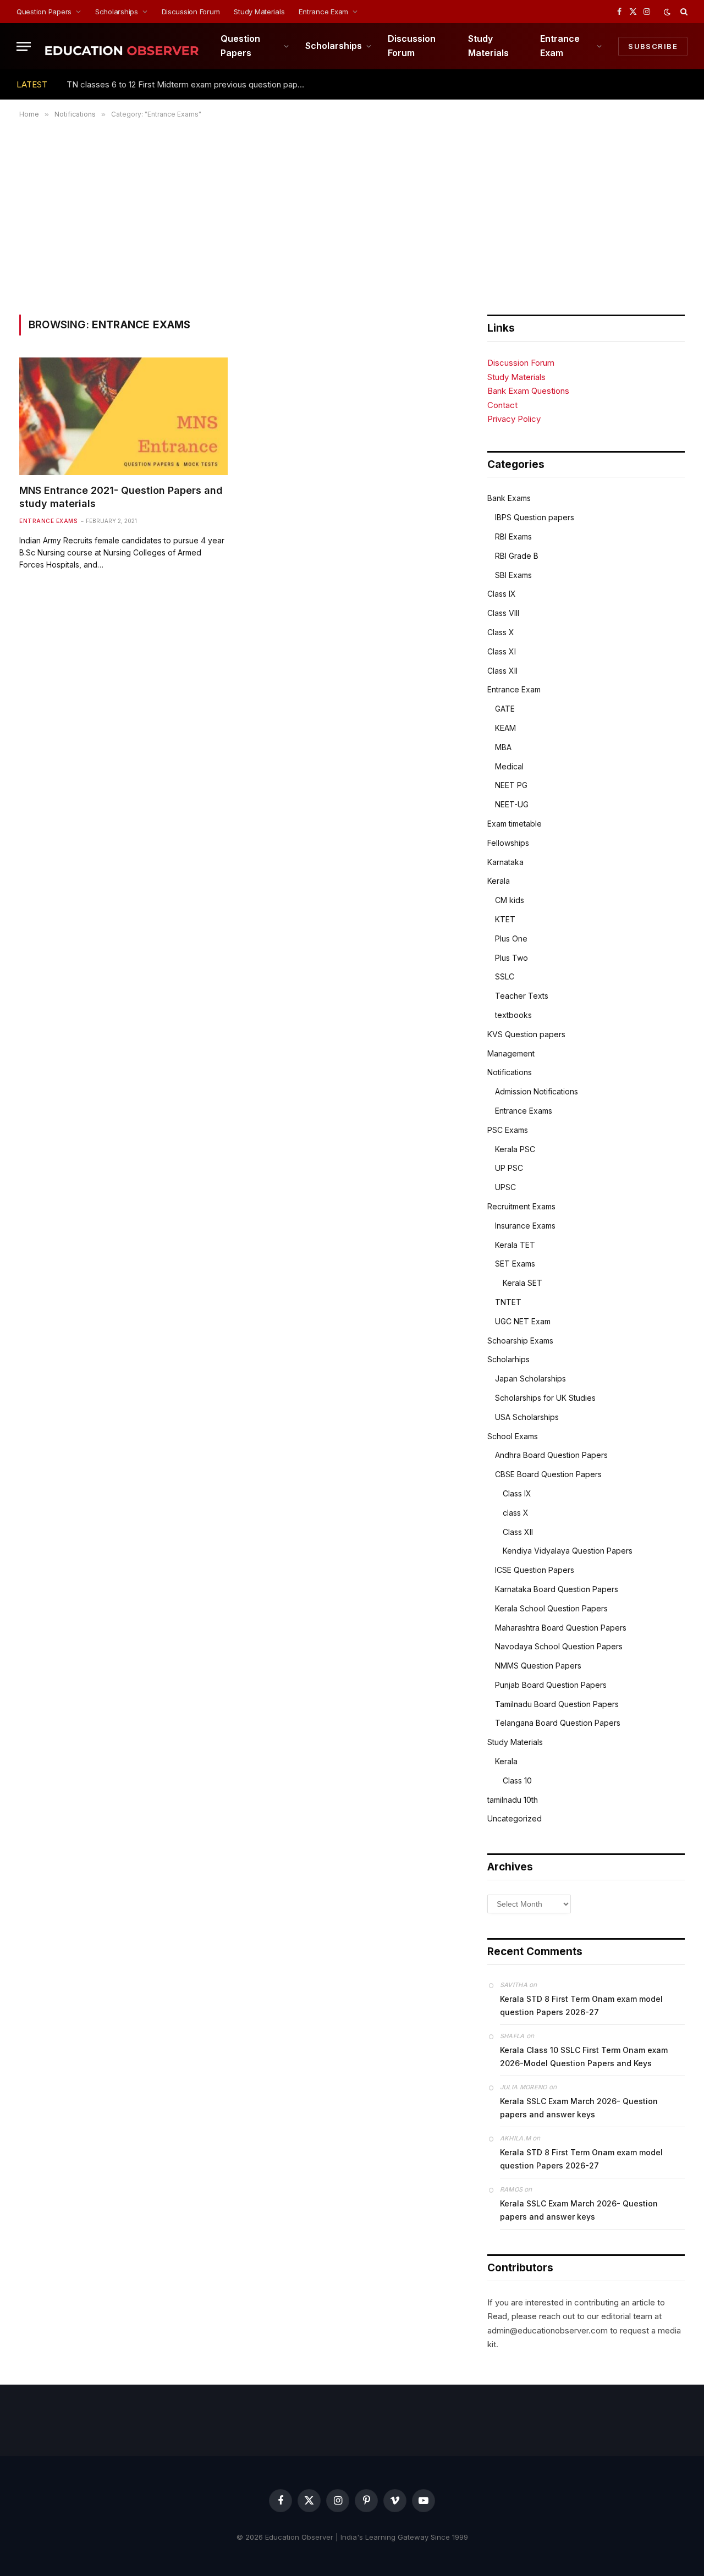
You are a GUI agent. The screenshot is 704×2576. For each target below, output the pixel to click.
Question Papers (44, 12)
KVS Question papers (526, 1034)
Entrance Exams (48, 521)
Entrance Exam (323, 12)
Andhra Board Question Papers (551, 1455)
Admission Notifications (537, 1091)
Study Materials (259, 12)
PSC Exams (508, 1130)
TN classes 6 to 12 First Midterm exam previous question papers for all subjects (190, 84)
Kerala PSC (515, 1149)
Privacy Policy (514, 419)
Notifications (510, 1072)
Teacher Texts (522, 996)
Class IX (502, 594)
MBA (503, 747)
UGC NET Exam (523, 1321)
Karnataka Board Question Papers (557, 1589)
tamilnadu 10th (513, 1800)
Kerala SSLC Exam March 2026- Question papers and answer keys (579, 2108)
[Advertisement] (352, 214)
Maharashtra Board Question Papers (561, 1628)
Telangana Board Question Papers (558, 1723)
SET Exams (515, 1264)
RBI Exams (513, 536)
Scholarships (117, 12)
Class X (501, 632)
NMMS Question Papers (538, 1666)
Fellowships (508, 843)
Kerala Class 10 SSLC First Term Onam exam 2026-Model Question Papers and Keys (584, 2057)
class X (516, 1513)
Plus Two (512, 958)
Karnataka (505, 862)
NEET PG (511, 785)
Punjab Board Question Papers (551, 1685)
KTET (505, 919)
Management (511, 1053)
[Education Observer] (122, 46)
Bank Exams (509, 498)
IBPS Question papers (535, 517)
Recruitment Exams (521, 1206)
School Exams (513, 1436)
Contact (502, 405)
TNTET (508, 1302)
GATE (505, 709)
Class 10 (517, 1780)
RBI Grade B (517, 556)
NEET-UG (512, 804)
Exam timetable (515, 824)
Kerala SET (522, 1283)
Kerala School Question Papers (551, 1608)
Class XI (502, 651)
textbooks (513, 1015)
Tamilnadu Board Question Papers (557, 1704)
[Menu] (24, 46)
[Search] (683, 12)
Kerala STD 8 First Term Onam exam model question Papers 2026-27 (581, 2005)
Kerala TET (515, 1245)
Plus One (511, 939)
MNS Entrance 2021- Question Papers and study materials (121, 497)
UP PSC (509, 1168)
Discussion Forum (191, 12)
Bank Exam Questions (528, 391)
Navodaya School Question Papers (559, 1646)
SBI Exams (513, 575)
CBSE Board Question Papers (548, 1474)
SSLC (505, 976)
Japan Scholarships (530, 1378)
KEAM (505, 728)
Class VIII (503, 613)
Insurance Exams (525, 1226)
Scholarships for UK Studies (545, 1398)
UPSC (505, 1187)
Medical (509, 766)
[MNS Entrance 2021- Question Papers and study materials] (123, 416)
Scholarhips (508, 1359)
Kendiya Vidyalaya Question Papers (568, 1551)
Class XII (502, 671)
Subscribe (653, 46)
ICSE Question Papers (535, 1570)
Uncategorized (515, 1818)
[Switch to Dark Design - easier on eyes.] (667, 12)
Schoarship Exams (520, 1341)
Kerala (499, 881)
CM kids (510, 900)
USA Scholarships (527, 1417)
